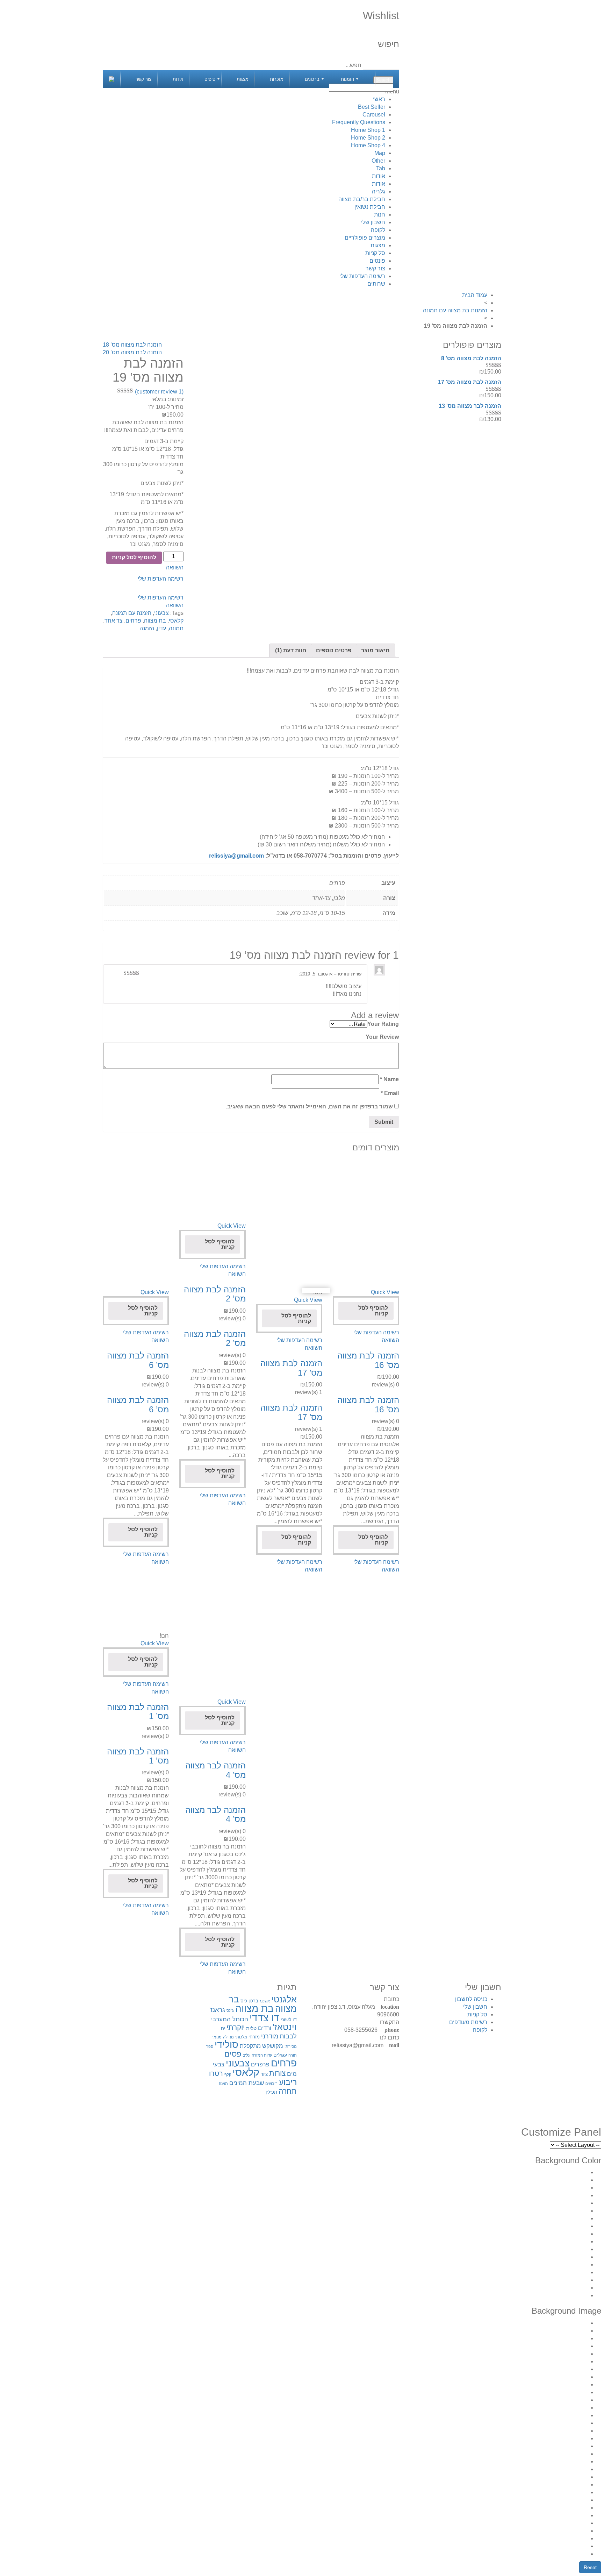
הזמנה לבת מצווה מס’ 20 (132, 352)
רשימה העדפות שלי (362, 276)
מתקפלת (250, 2046)
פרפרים (260, 2064)
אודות (379, 176)
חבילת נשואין (370, 207)
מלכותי (241, 2037)
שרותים (376, 284)
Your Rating (383, 1024)
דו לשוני (289, 2020)
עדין (161, 628)
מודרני (270, 2036)
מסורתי (291, 2046)
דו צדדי (264, 2018)
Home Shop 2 (368, 138)
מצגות (378, 245)
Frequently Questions (359, 122)
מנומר (217, 2037)
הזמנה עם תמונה (132, 613)
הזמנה (147, 628)
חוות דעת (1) (291, 650)
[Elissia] (112, 79)
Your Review (382, 1037)
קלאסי (176, 621)
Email (390, 1093)
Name (389, 1079)
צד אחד (114, 621)
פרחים (133, 621)
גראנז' (217, 2010)
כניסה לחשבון (471, 1999)
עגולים (280, 2055)
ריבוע (288, 2082)
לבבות (288, 2036)
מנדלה (228, 2037)
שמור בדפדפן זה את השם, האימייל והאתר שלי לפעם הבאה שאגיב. (309, 1106)
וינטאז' (285, 2027)
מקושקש (273, 2046)
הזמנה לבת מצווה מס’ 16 (368, 1360)
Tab (381, 168)
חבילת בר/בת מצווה (362, 199)
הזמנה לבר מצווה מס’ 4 (215, 1770)
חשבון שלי (373, 222)
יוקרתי (236, 2027)
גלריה (379, 191)
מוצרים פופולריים (365, 238)
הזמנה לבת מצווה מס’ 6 (138, 1360)
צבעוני (161, 613)
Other (378, 161)
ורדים (265, 2028)
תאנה (223, 2084)
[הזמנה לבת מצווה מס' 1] (136, 1599)
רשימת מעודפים (468, 2022)
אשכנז (265, 2001)
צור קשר (375, 268)
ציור (264, 2074)
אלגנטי (284, 1999)
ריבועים (271, 2084)
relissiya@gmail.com (236, 856)
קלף (228, 2074)
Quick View (385, 1292)
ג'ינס (230, 2010)
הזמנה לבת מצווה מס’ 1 (138, 1712)
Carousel (374, 115)
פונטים (377, 261)
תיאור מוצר (375, 650)
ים (223, 2028)
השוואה (175, 567)
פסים (233, 2054)
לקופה (378, 230)
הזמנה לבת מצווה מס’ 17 (291, 1368)
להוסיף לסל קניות (373, 1311)
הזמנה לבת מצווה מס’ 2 (215, 1294)
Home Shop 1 (368, 130)
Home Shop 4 (368, 145)
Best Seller (372, 107)
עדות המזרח (262, 2055)
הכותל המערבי (230, 2019)
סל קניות (375, 253)
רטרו (216, 2073)
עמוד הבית (475, 295)
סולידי (226, 2045)
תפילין (271, 2092)
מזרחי (254, 2037)
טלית (251, 2028)
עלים (246, 2055)
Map (380, 153)
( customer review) (159, 392)
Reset (590, 2567)
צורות (277, 2073)
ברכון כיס (249, 2001)
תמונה (176, 628)
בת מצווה (155, 621)
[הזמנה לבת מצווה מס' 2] (212, 1189)
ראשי (379, 99)
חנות (380, 215)
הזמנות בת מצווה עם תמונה (455, 310)
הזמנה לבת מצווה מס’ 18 (132, 345)
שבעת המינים (247, 2083)
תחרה (288, 2091)
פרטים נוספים (334, 650)
